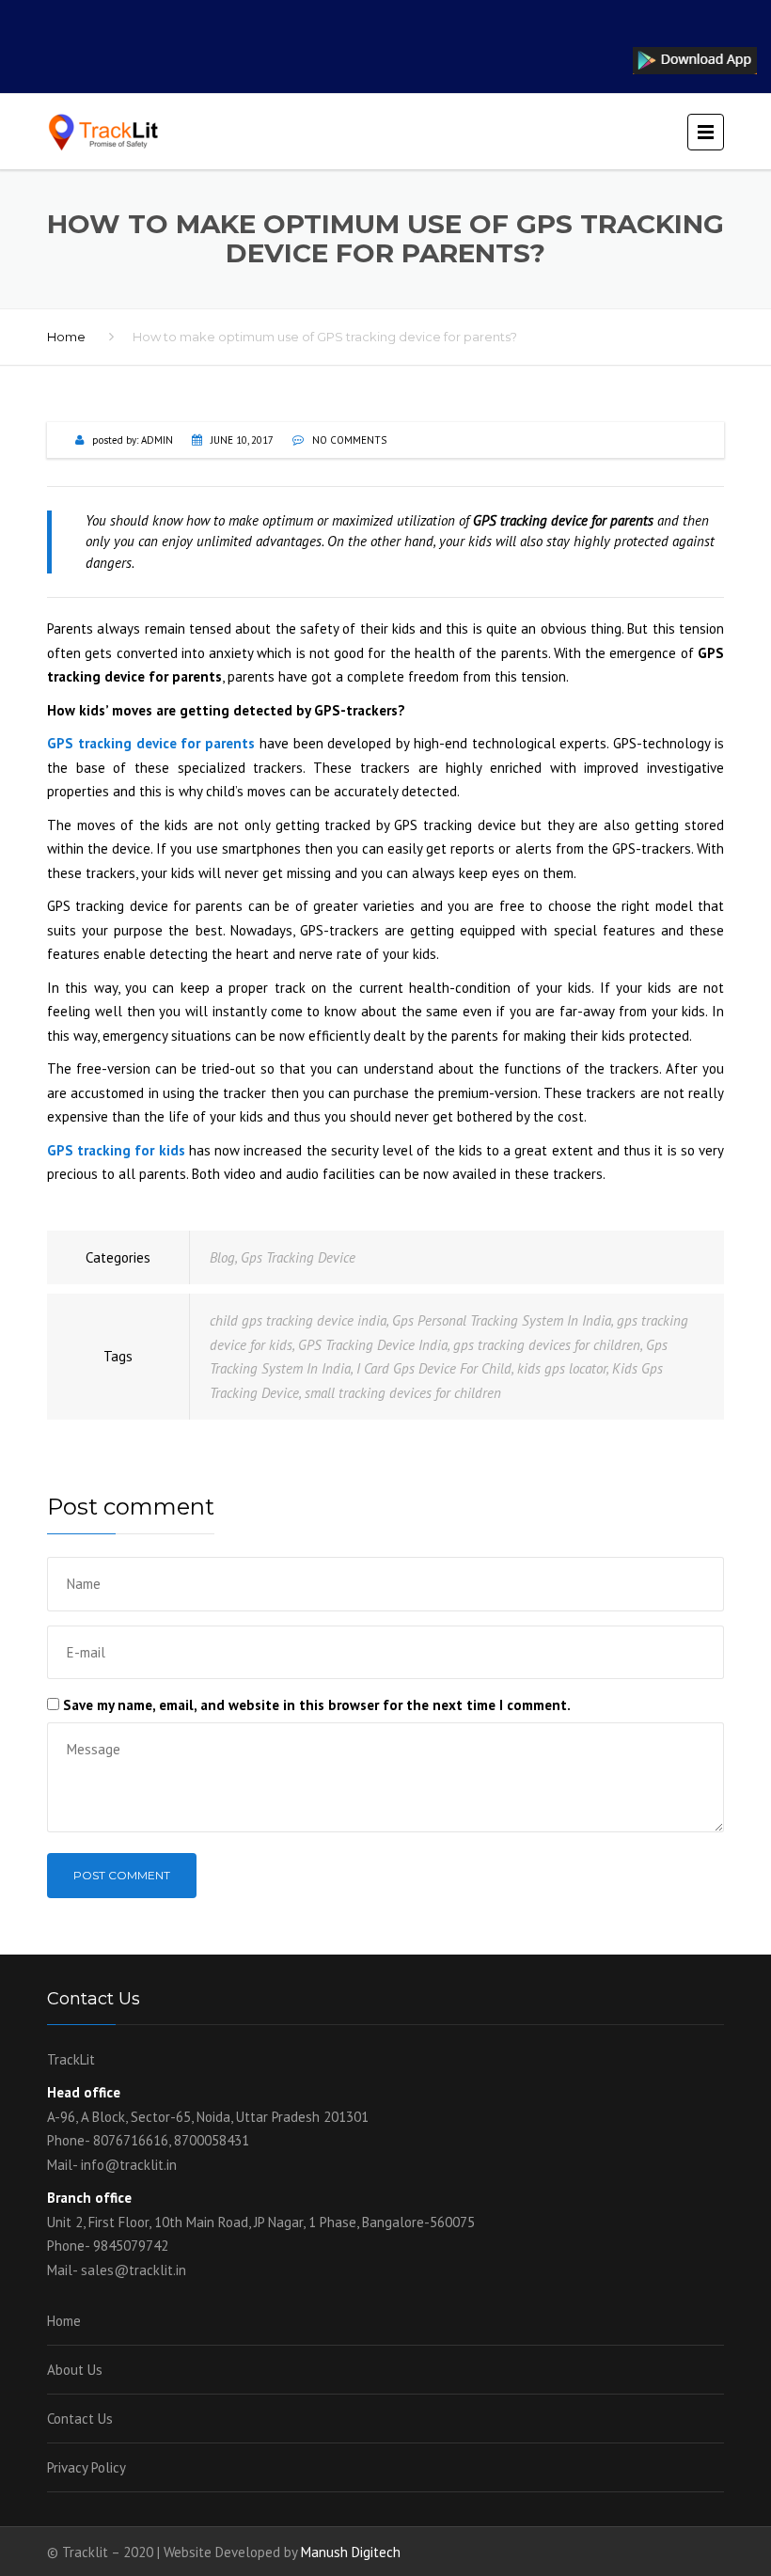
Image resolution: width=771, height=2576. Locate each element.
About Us (75, 2370)
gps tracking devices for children (547, 1345)
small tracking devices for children (403, 1393)
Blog (222, 1257)
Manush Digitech (351, 2552)
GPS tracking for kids (116, 1150)
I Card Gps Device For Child (434, 1368)
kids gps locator (562, 1368)
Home (66, 337)
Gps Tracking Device (298, 1257)
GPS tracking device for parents (151, 743)
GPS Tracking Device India (373, 1345)
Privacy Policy (87, 2467)
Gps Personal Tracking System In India (502, 1320)
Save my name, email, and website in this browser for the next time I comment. (317, 1705)
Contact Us (80, 2419)
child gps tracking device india (298, 1320)
